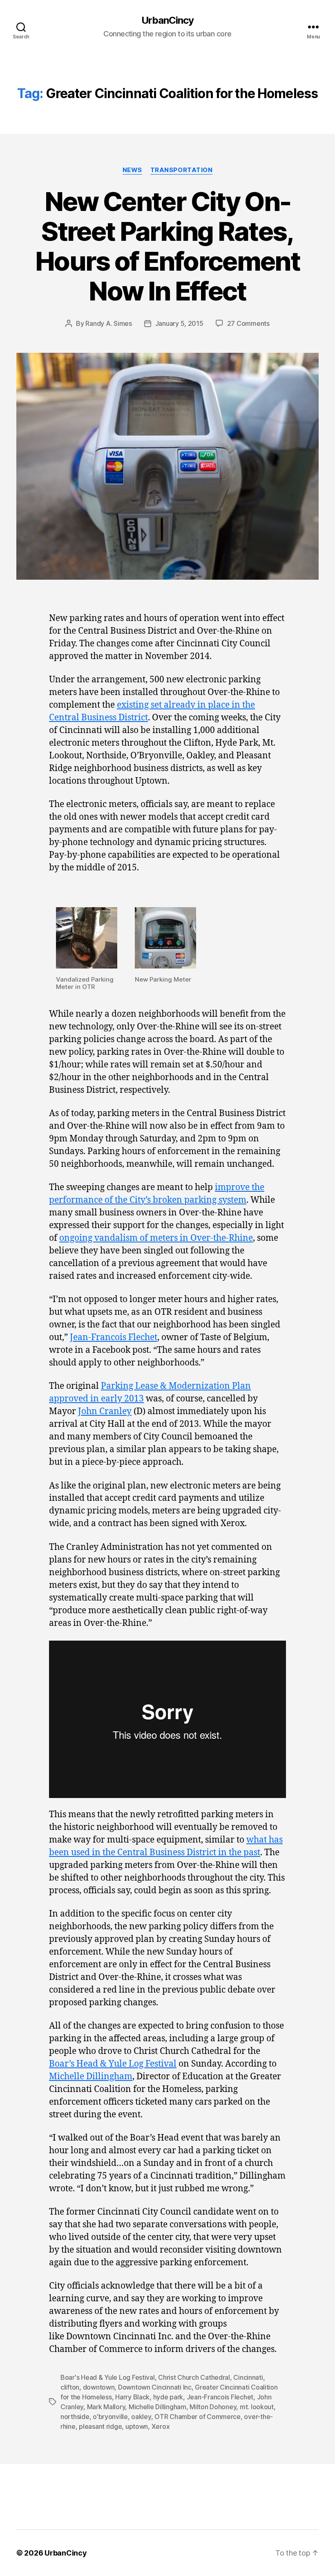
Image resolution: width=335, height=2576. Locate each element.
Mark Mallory (106, 2407)
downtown (99, 2387)
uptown (137, 2426)
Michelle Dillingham (91, 2077)
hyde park (168, 2397)
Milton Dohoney (213, 2407)
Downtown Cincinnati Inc (155, 2387)
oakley (141, 2417)
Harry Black (132, 2397)
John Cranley (105, 1411)
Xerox (161, 2426)
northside (75, 2417)
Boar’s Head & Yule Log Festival (113, 2064)
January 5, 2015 (179, 323)
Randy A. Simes (108, 323)
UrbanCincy (167, 20)
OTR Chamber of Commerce (198, 2417)
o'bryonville (110, 2417)
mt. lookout (257, 2407)
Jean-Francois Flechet (114, 1337)
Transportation (182, 170)
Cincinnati (248, 2377)
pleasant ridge (100, 2426)
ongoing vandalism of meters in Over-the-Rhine (156, 1238)
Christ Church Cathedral (194, 2377)
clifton (70, 2387)
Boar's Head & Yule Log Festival (108, 2377)
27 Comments (248, 323)
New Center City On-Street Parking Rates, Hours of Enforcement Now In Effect (167, 246)
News (132, 170)
